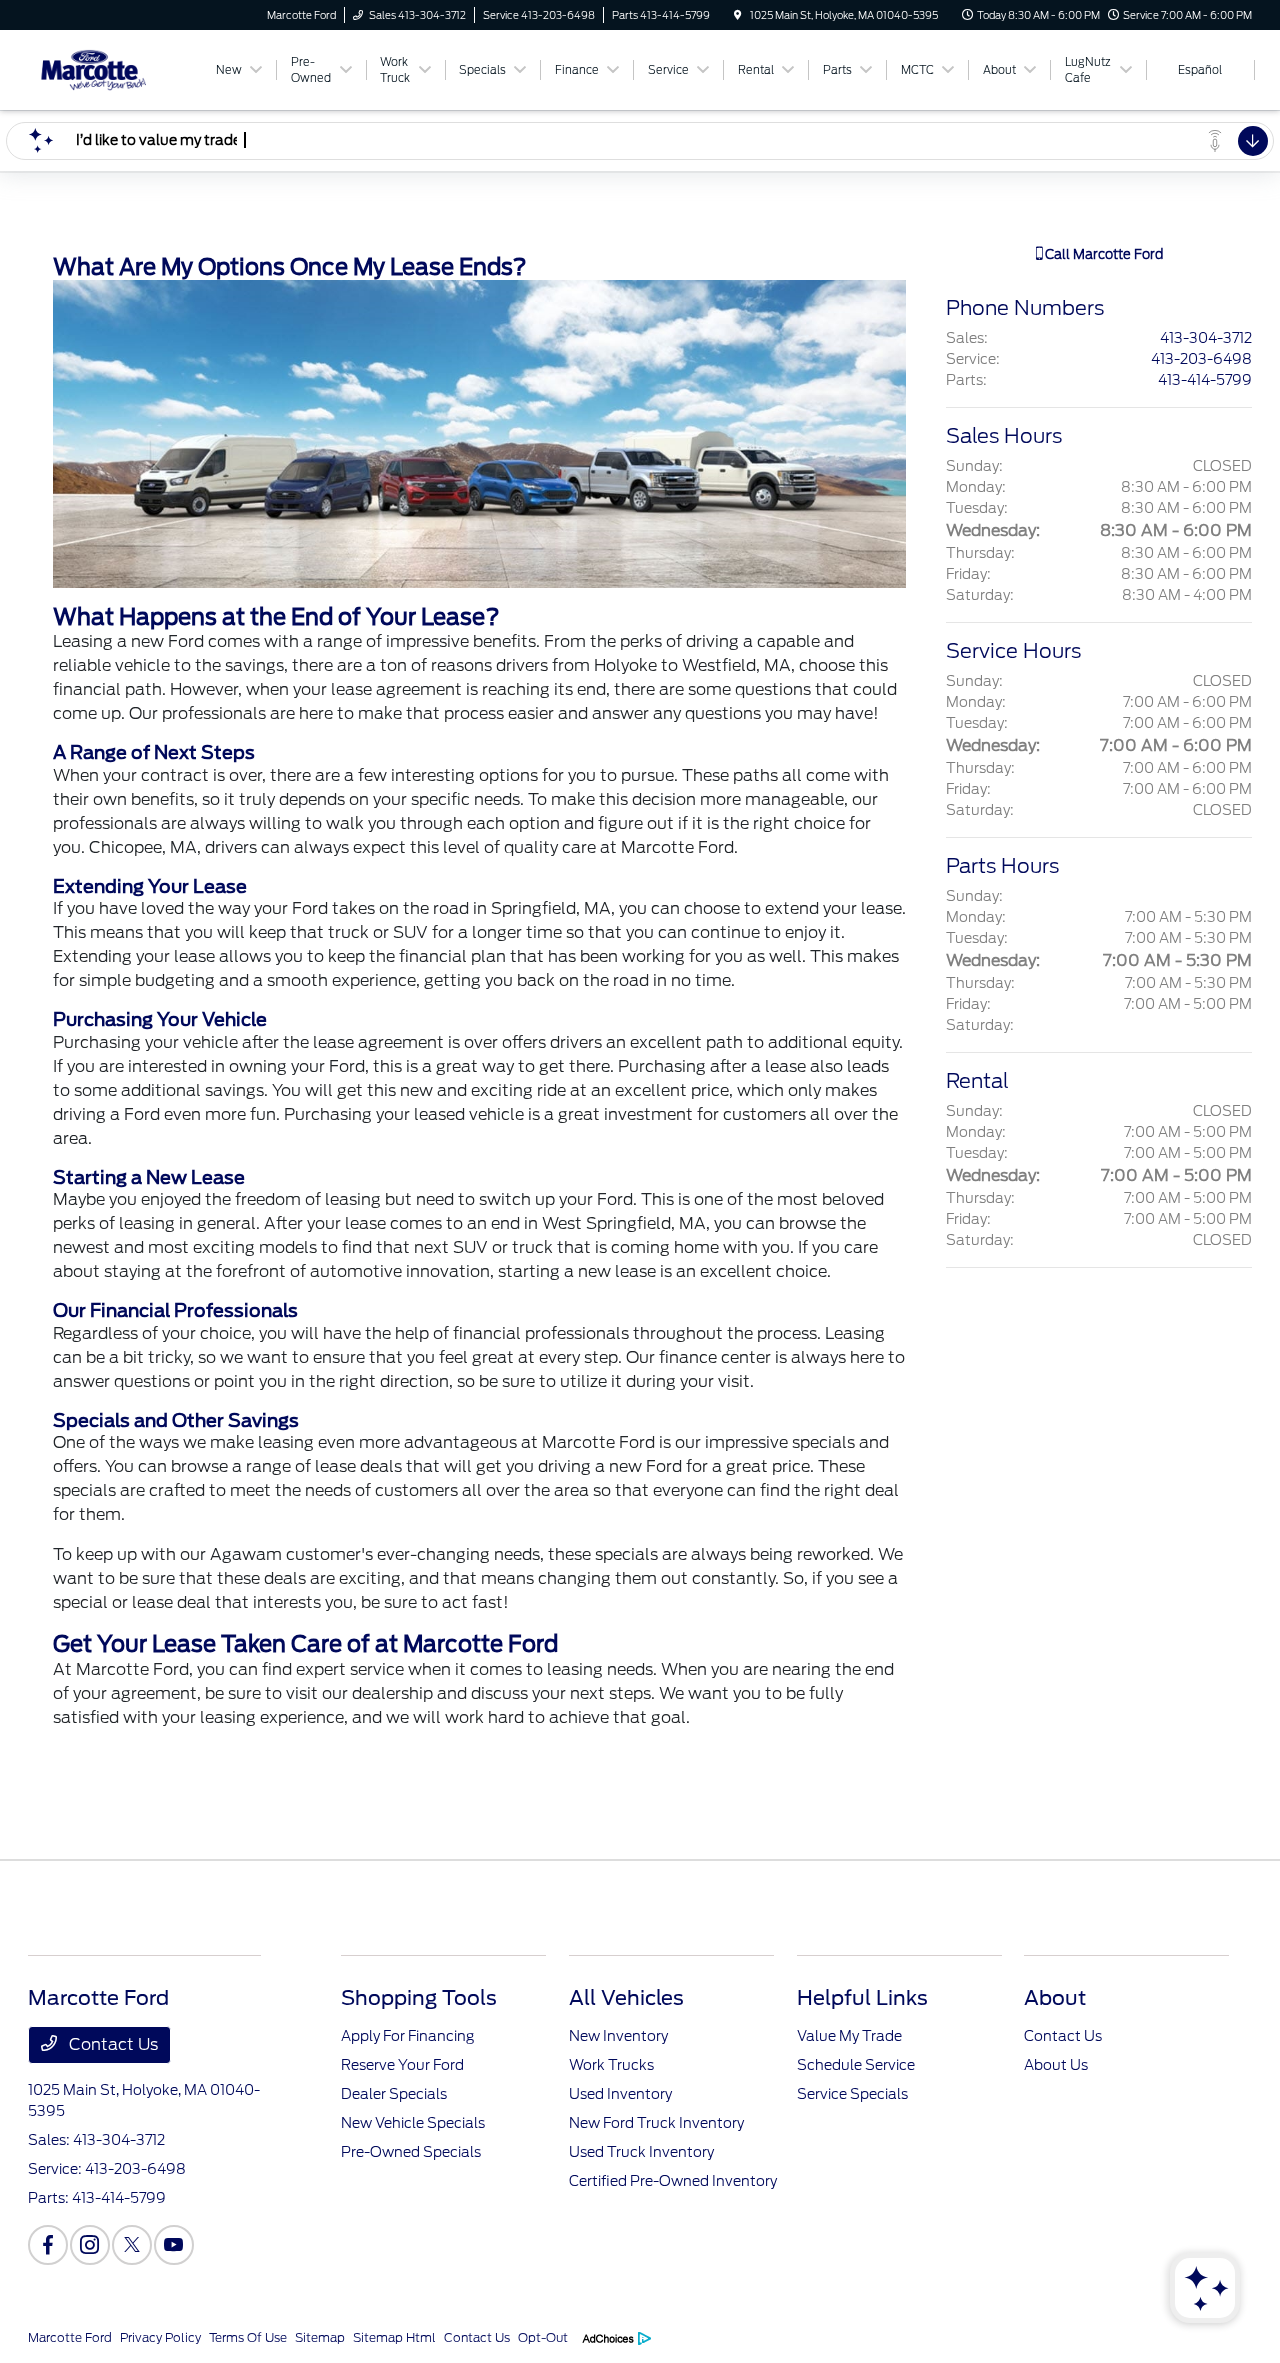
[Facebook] (48, 2245)
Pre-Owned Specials (411, 2152)
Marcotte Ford (70, 2337)
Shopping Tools (419, 1998)
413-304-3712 (1206, 338)
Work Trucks (611, 2065)
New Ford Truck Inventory (656, 2123)
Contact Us (111, 2044)
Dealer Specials (394, 2094)
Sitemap (320, 2337)
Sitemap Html (394, 2337)
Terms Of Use (248, 2337)
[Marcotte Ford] (118, 68)
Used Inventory (620, 2094)
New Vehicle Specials (413, 2123)
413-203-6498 (1201, 359)
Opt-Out (543, 2337)
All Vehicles (626, 1998)
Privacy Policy (160, 2337)
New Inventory (618, 2036)
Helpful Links (862, 1998)
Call (1102, 254)
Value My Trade (849, 2036)
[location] (738, 15)
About (1055, 1998)
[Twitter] (132, 2245)
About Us (1056, 2065)
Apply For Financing (407, 2036)
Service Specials (852, 2094)
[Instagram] (90, 2245)
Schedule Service (856, 2065)
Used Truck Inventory (641, 2152)
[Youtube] (174, 2245)
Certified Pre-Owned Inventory (673, 2181)
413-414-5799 (1205, 380)
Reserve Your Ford (402, 2065)
